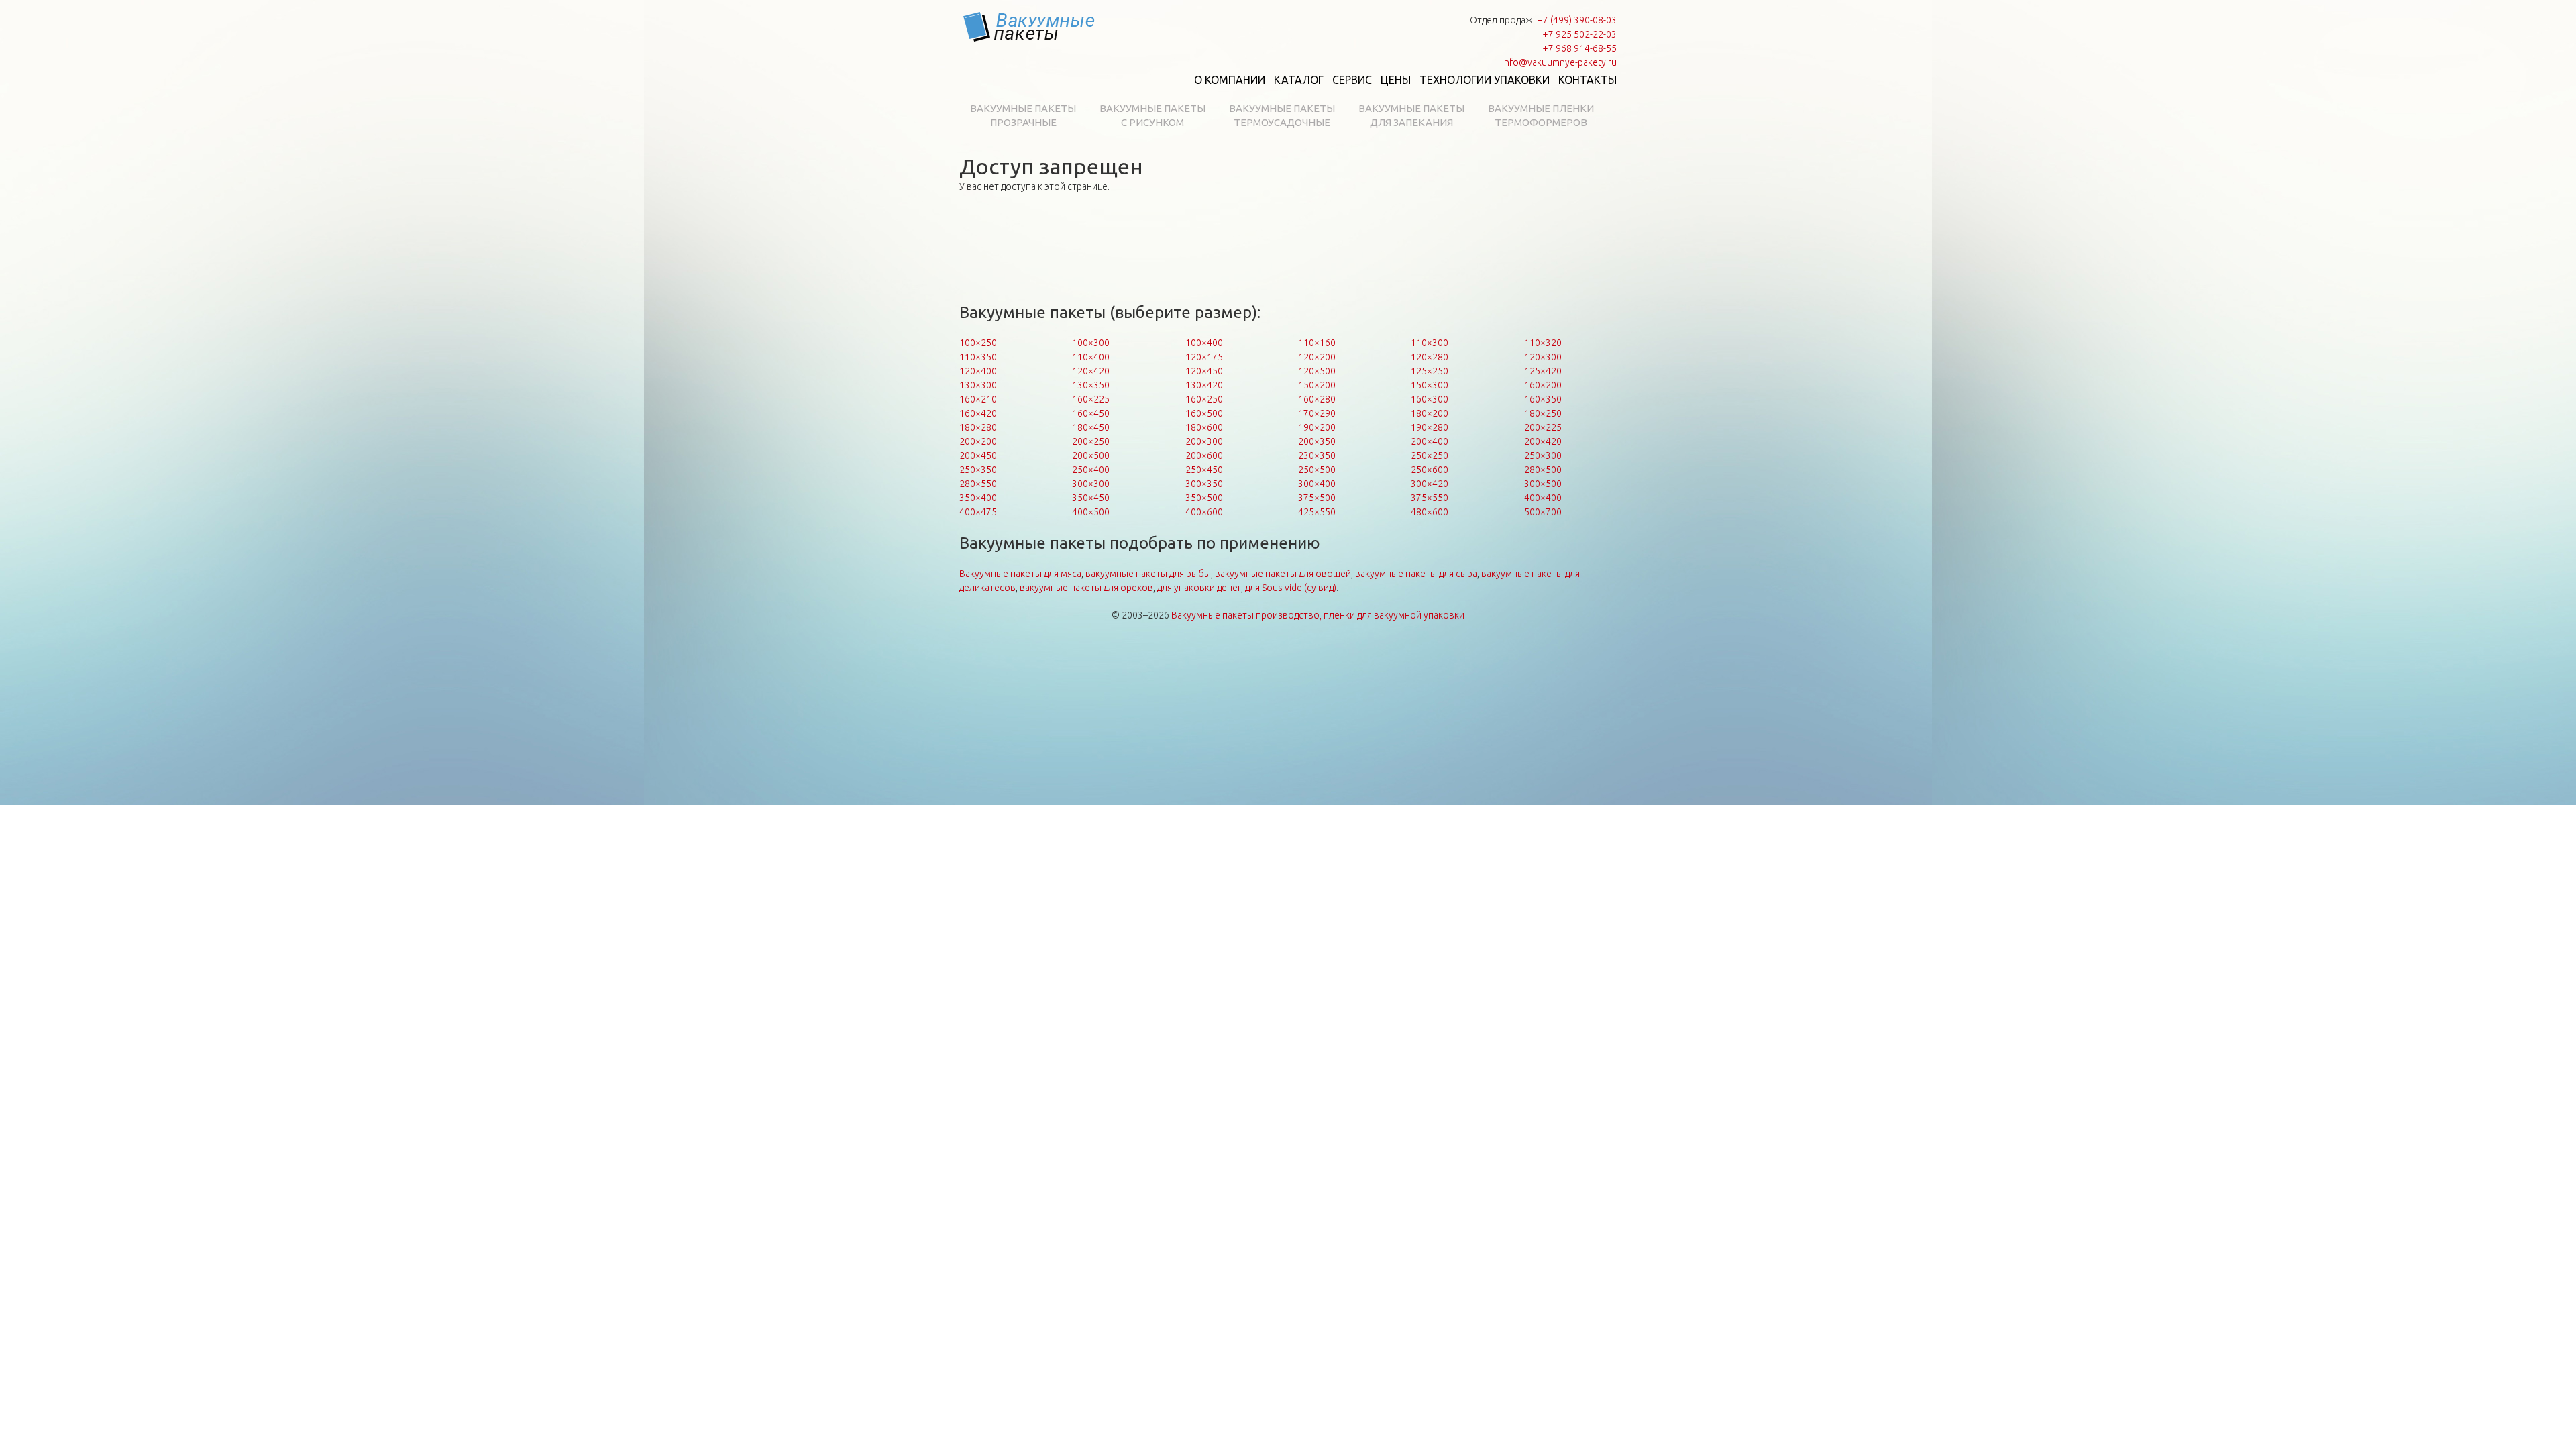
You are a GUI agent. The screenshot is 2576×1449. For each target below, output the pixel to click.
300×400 (1317, 484)
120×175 (1204, 357)
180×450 (1091, 427)
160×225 (1091, 399)
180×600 (1204, 427)
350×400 (978, 498)
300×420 (1430, 484)
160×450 (1091, 413)
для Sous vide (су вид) (1291, 588)
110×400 (1091, 357)
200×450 (978, 455)
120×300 (1543, 357)
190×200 (1317, 427)
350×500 (1204, 498)
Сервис (1352, 80)
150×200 (1317, 385)
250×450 (1204, 470)
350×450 (1091, 498)
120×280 (1430, 357)
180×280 (978, 427)
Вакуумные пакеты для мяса (1020, 574)
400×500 (1091, 512)
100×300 (1091, 343)
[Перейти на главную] (1030, 27)
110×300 (1430, 343)
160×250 (1204, 399)
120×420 (1091, 371)
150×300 (1430, 385)
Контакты (1588, 80)
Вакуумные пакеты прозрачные (1023, 115)
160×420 (978, 413)
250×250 (1430, 455)
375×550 (1430, 498)
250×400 (1091, 470)
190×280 (1430, 427)
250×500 (1317, 470)
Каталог (1299, 80)
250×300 (1543, 455)
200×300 (1204, 441)
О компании (1230, 80)
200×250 (1091, 441)
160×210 (978, 399)
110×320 (1543, 343)
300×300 (1091, 484)
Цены (1396, 80)
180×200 (1430, 413)
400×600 (1204, 512)
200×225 (1543, 427)
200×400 (1430, 441)
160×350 (1543, 399)
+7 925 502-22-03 (1579, 34)
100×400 (1204, 343)
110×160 (1317, 343)
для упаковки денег (1199, 588)
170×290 (1317, 413)
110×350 (978, 357)
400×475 (978, 512)
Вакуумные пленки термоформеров (1541, 115)
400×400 (1543, 498)
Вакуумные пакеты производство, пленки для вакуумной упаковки (1318, 615)
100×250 (978, 343)
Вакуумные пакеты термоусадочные (1282, 115)
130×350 (1091, 385)
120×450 (1204, 371)
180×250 (1543, 413)
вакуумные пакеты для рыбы (1148, 574)
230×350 (1317, 455)
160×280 (1317, 399)
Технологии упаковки (1485, 80)
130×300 (978, 385)
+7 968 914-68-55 (1579, 48)
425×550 (1317, 512)
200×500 (1091, 455)
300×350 (1204, 484)
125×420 (1543, 371)
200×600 (1204, 455)
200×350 (1317, 441)
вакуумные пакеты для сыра (1416, 574)
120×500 (1317, 371)
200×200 (978, 441)
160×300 (1430, 399)
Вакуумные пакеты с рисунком (1152, 115)
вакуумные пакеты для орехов (1086, 588)
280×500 (1543, 470)
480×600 (1430, 512)
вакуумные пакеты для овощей (1283, 574)
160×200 (1543, 385)
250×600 (1430, 470)
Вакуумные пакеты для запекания (1411, 115)
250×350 (978, 470)
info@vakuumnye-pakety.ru (1559, 62)
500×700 (1543, 512)
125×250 (1430, 371)
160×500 (1204, 413)
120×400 (978, 371)
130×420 (1204, 385)
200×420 (1543, 441)
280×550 (978, 484)
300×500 (1543, 484)
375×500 (1317, 498)
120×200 (1317, 357)
